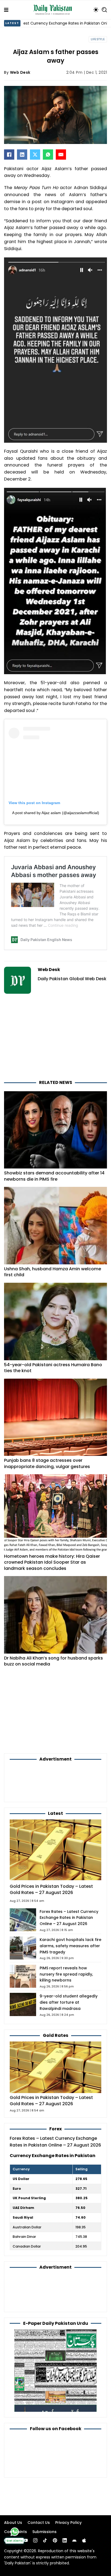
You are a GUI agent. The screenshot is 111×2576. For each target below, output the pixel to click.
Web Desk (20, 72)
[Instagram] (35, 2540)
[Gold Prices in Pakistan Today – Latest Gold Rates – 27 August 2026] (55, 2067)
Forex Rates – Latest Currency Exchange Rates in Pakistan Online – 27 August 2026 (69, 1918)
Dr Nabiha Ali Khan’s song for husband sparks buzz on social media (53, 1661)
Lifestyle (98, 39)
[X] (35, 155)
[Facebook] (9, 155)
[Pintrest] (55, 2540)
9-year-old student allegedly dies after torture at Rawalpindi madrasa (69, 2002)
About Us (13, 2523)
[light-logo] (54, 10)
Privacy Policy (68, 2523)
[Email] (61, 155)
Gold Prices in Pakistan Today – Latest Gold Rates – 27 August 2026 (51, 1889)
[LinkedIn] (22, 155)
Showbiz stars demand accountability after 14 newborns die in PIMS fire (54, 1176)
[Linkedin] (65, 2540)
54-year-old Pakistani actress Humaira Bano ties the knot (53, 1368)
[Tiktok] (45, 2540)
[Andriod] (74, 2540)
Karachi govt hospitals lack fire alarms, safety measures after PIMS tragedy (70, 1946)
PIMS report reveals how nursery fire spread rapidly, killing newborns (66, 1974)
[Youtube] (26, 2540)
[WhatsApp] (48, 155)
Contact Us (39, 2523)
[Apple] (84, 2540)
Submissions (44, 2532)
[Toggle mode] (96, 10)
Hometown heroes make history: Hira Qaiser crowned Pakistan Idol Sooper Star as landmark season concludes (52, 1562)
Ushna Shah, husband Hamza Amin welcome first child (53, 1272)
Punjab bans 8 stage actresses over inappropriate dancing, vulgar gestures (47, 1463)
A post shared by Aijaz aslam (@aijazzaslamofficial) (56, 813)
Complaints (15, 2532)
